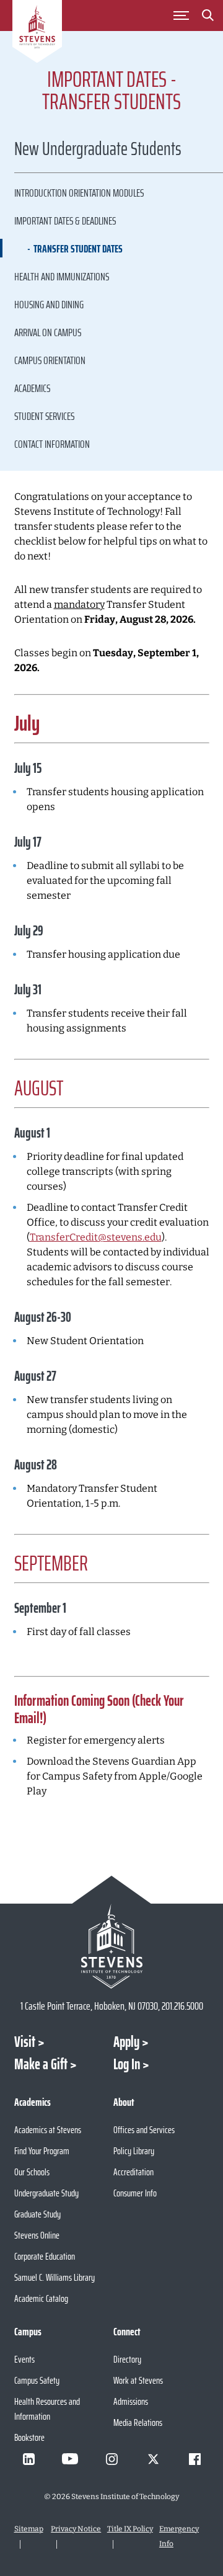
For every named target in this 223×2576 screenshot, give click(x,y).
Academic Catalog (41, 2298)
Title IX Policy (130, 2529)
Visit (25, 2042)
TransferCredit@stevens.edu (96, 1237)
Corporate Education (45, 2256)
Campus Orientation (50, 360)
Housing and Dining (49, 305)
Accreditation (133, 2172)
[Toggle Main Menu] (181, 16)
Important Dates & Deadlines (65, 221)
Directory (127, 2359)
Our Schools (32, 2172)
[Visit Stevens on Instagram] (111, 2459)
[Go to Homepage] (37, 33)
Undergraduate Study (46, 2193)
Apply (126, 2042)
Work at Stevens (138, 2380)
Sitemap (29, 2529)
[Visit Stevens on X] (153, 2459)
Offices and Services (144, 2130)
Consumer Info (135, 2193)
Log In (127, 2064)
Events (24, 2359)
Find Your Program (42, 2151)
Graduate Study (37, 2214)
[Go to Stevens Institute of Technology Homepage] (112, 1946)
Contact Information (52, 444)
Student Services (44, 416)
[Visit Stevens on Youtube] (70, 2459)
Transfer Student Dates (78, 249)
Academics (32, 388)
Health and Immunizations (62, 277)
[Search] (208, 17)
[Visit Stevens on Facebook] (195, 2459)
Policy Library (134, 2151)
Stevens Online (37, 2235)
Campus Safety (37, 2380)
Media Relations (138, 2422)
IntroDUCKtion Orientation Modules (79, 193)
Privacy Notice (76, 2529)
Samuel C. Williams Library (55, 2277)
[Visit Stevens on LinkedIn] (28, 2459)
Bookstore (29, 2437)
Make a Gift (41, 2064)
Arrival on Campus (48, 332)
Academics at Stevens (48, 2130)
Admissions (131, 2401)
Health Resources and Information (47, 2409)
